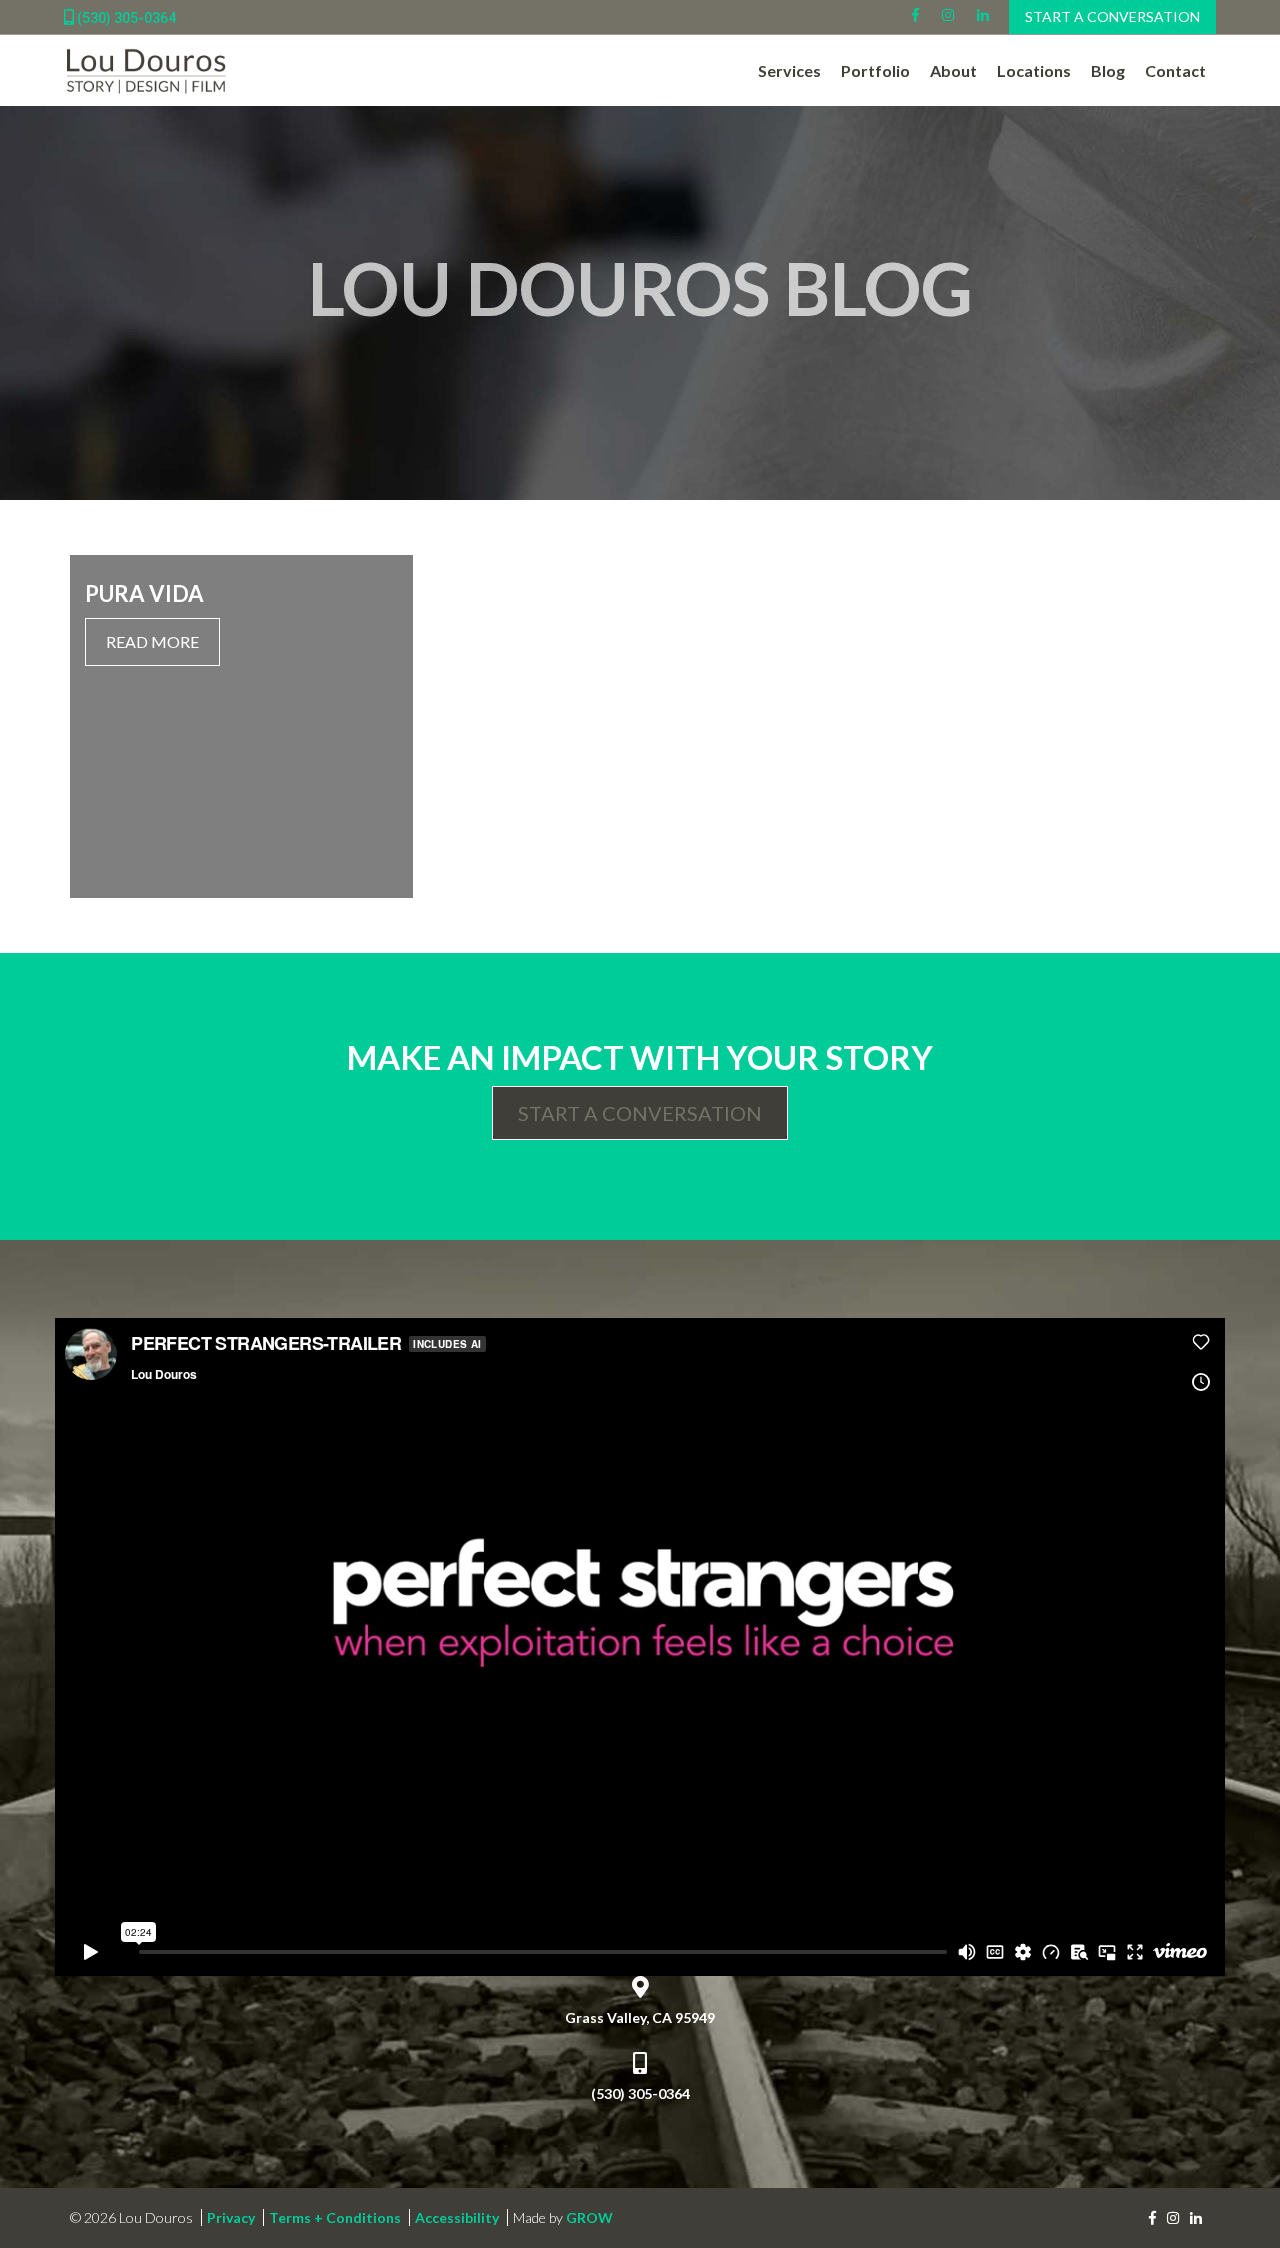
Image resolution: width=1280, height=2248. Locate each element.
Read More (152, 641)
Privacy (231, 2217)
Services (789, 70)
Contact (1175, 70)
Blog (1108, 70)
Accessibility (457, 2217)
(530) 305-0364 (125, 18)
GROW (589, 2217)
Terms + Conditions (335, 2217)
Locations (1034, 70)
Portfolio (875, 70)
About (953, 70)
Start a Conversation (1112, 16)
